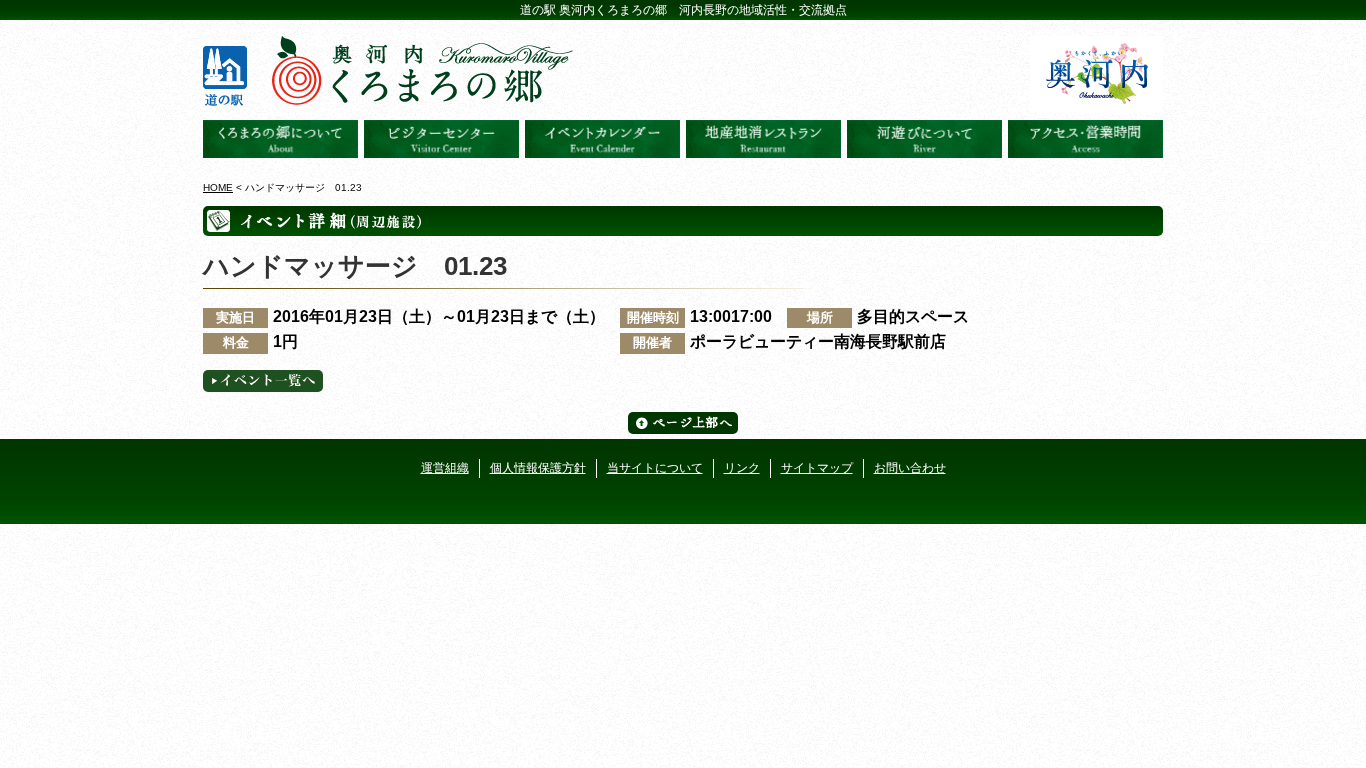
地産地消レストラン (763, 139)
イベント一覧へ (263, 381)
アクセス (1085, 139)
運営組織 (445, 468)
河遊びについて (924, 139)
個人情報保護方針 (538, 468)
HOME (218, 187)
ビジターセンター (441, 139)
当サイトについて (655, 468)
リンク (742, 468)
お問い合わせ (910, 468)
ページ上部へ (683, 423)
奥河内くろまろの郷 (280, 139)
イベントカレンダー (602, 139)
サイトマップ (817, 468)
